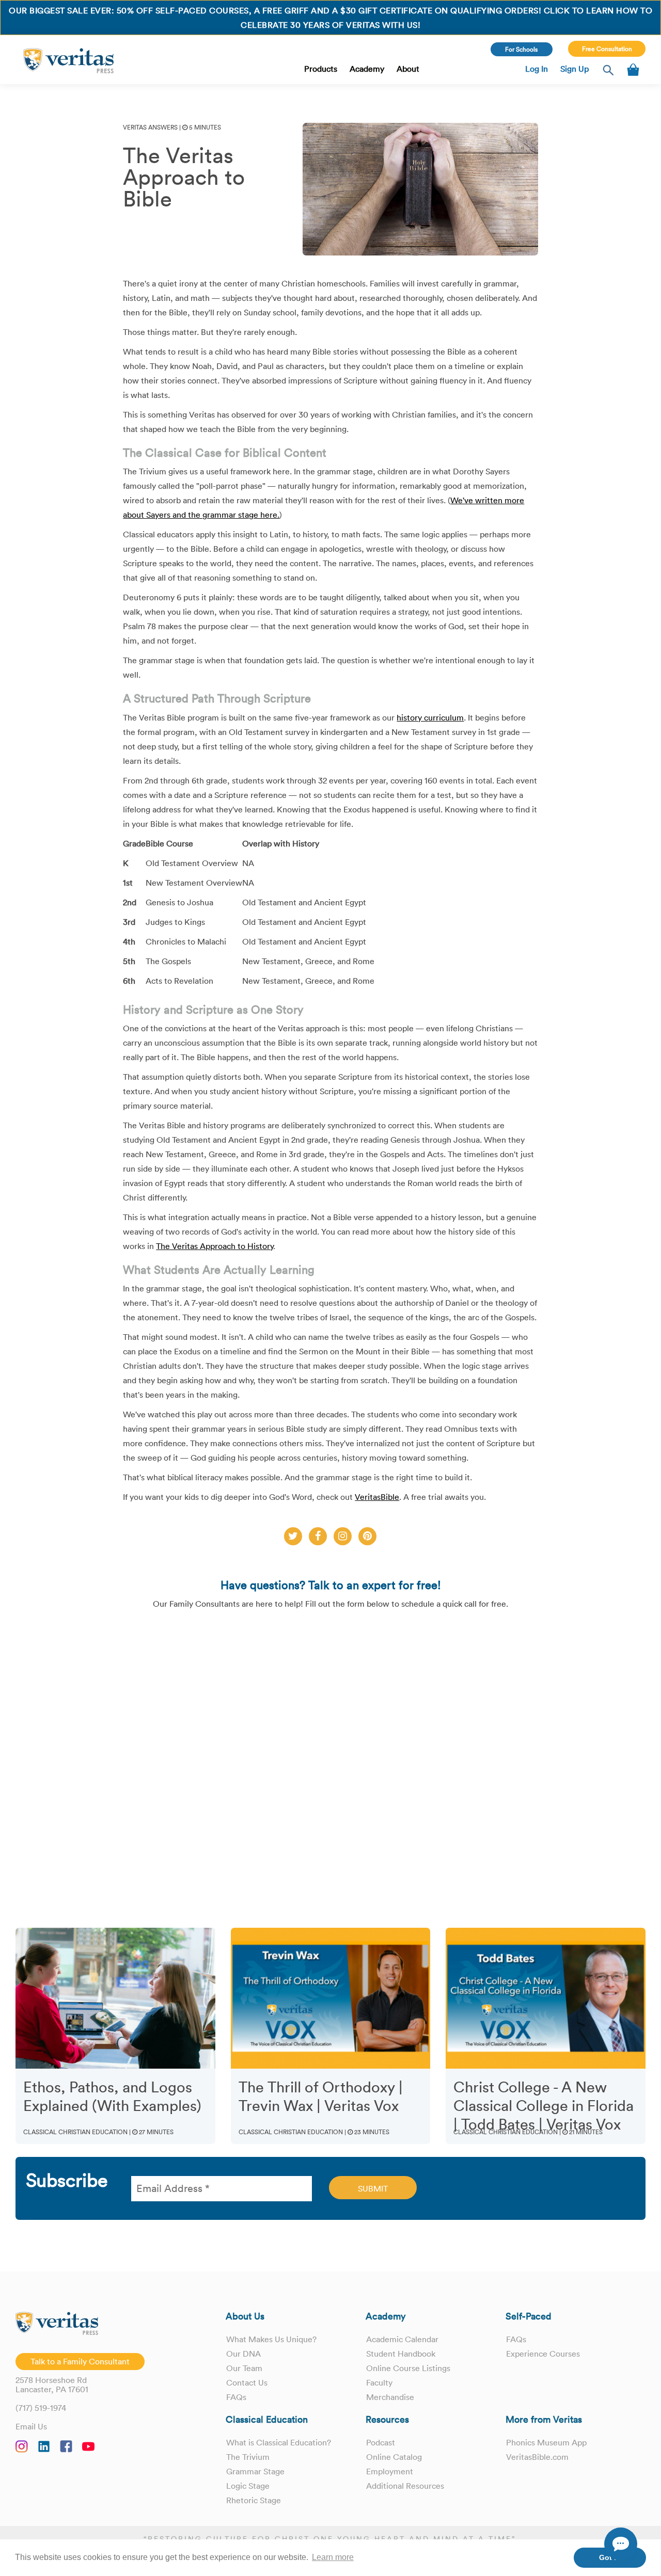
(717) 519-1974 (41, 2408)
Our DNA (243, 2354)
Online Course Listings (408, 2368)
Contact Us (247, 2382)
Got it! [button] (610, 2557)
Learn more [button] (333, 2557)
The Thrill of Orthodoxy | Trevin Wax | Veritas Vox (321, 2097)
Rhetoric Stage (254, 2500)
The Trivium (248, 2457)
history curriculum (430, 717)
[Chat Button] (621, 2544)
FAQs (236, 2397)
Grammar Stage (255, 2471)
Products (321, 69)
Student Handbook (401, 2354)
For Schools (521, 49)
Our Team (244, 2368)
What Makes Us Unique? (271, 2339)
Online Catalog (394, 2457)
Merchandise (390, 2397)
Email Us (31, 2426)
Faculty (379, 2382)
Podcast (381, 2442)
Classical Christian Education (75, 2132)
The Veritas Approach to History (215, 1246)
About (408, 69)
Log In (537, 69)
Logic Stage (248, 2486)
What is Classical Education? (279, 2442)
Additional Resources (405, 2486)
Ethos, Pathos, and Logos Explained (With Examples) (112, 2097)
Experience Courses (543, 2354)
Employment (390, 2471)
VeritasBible (377, 1497)
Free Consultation (607, 49)
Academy (367, 69)
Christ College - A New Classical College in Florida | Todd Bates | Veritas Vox (544, 2106)
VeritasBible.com (537, 2457)
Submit (373, 2188)
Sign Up (575, 69)
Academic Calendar (402, 2339)
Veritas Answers (150, 127)
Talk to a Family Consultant (80, 2361)
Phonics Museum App (546, 2442)
